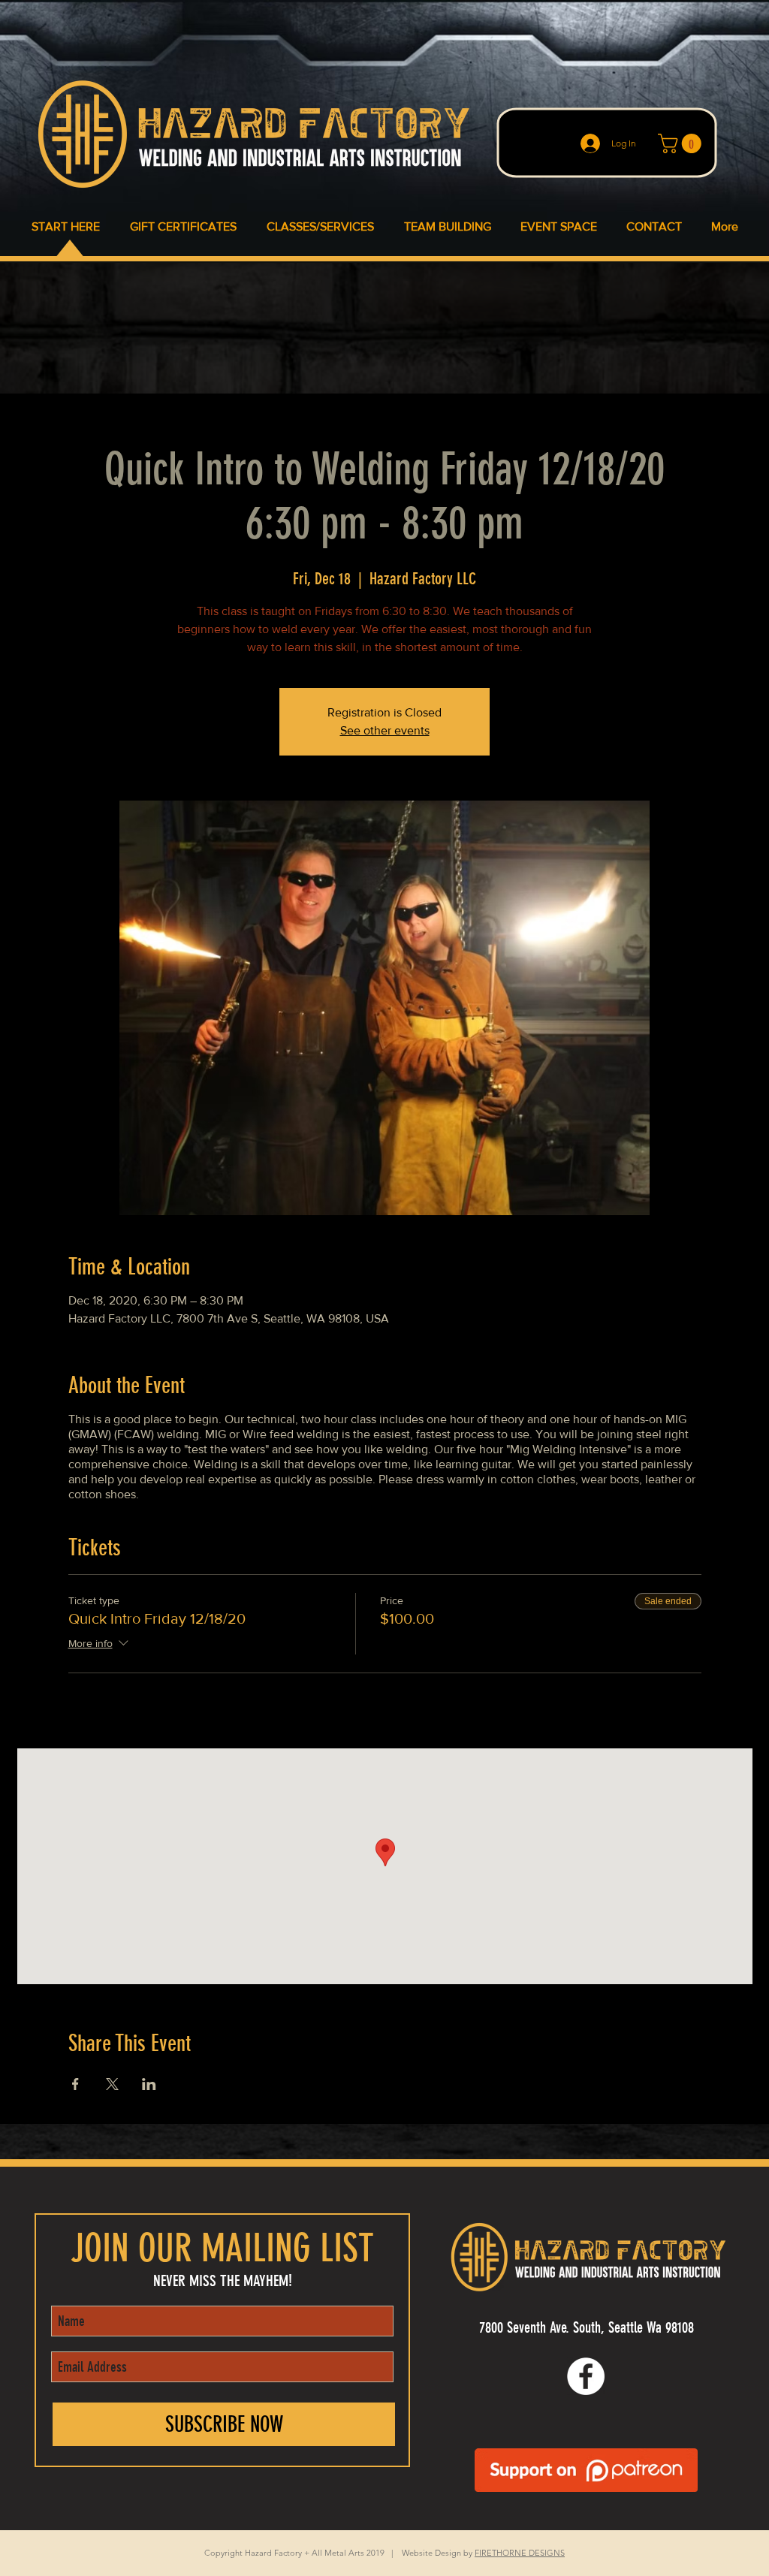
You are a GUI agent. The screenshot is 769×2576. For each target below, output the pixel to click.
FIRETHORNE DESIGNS (520, 2553)
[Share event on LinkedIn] (149, 2084)
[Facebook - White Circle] (586, 2376)
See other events (385, 730)
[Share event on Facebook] (75, 2084)
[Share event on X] (112, 2084)
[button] (682, 143)
